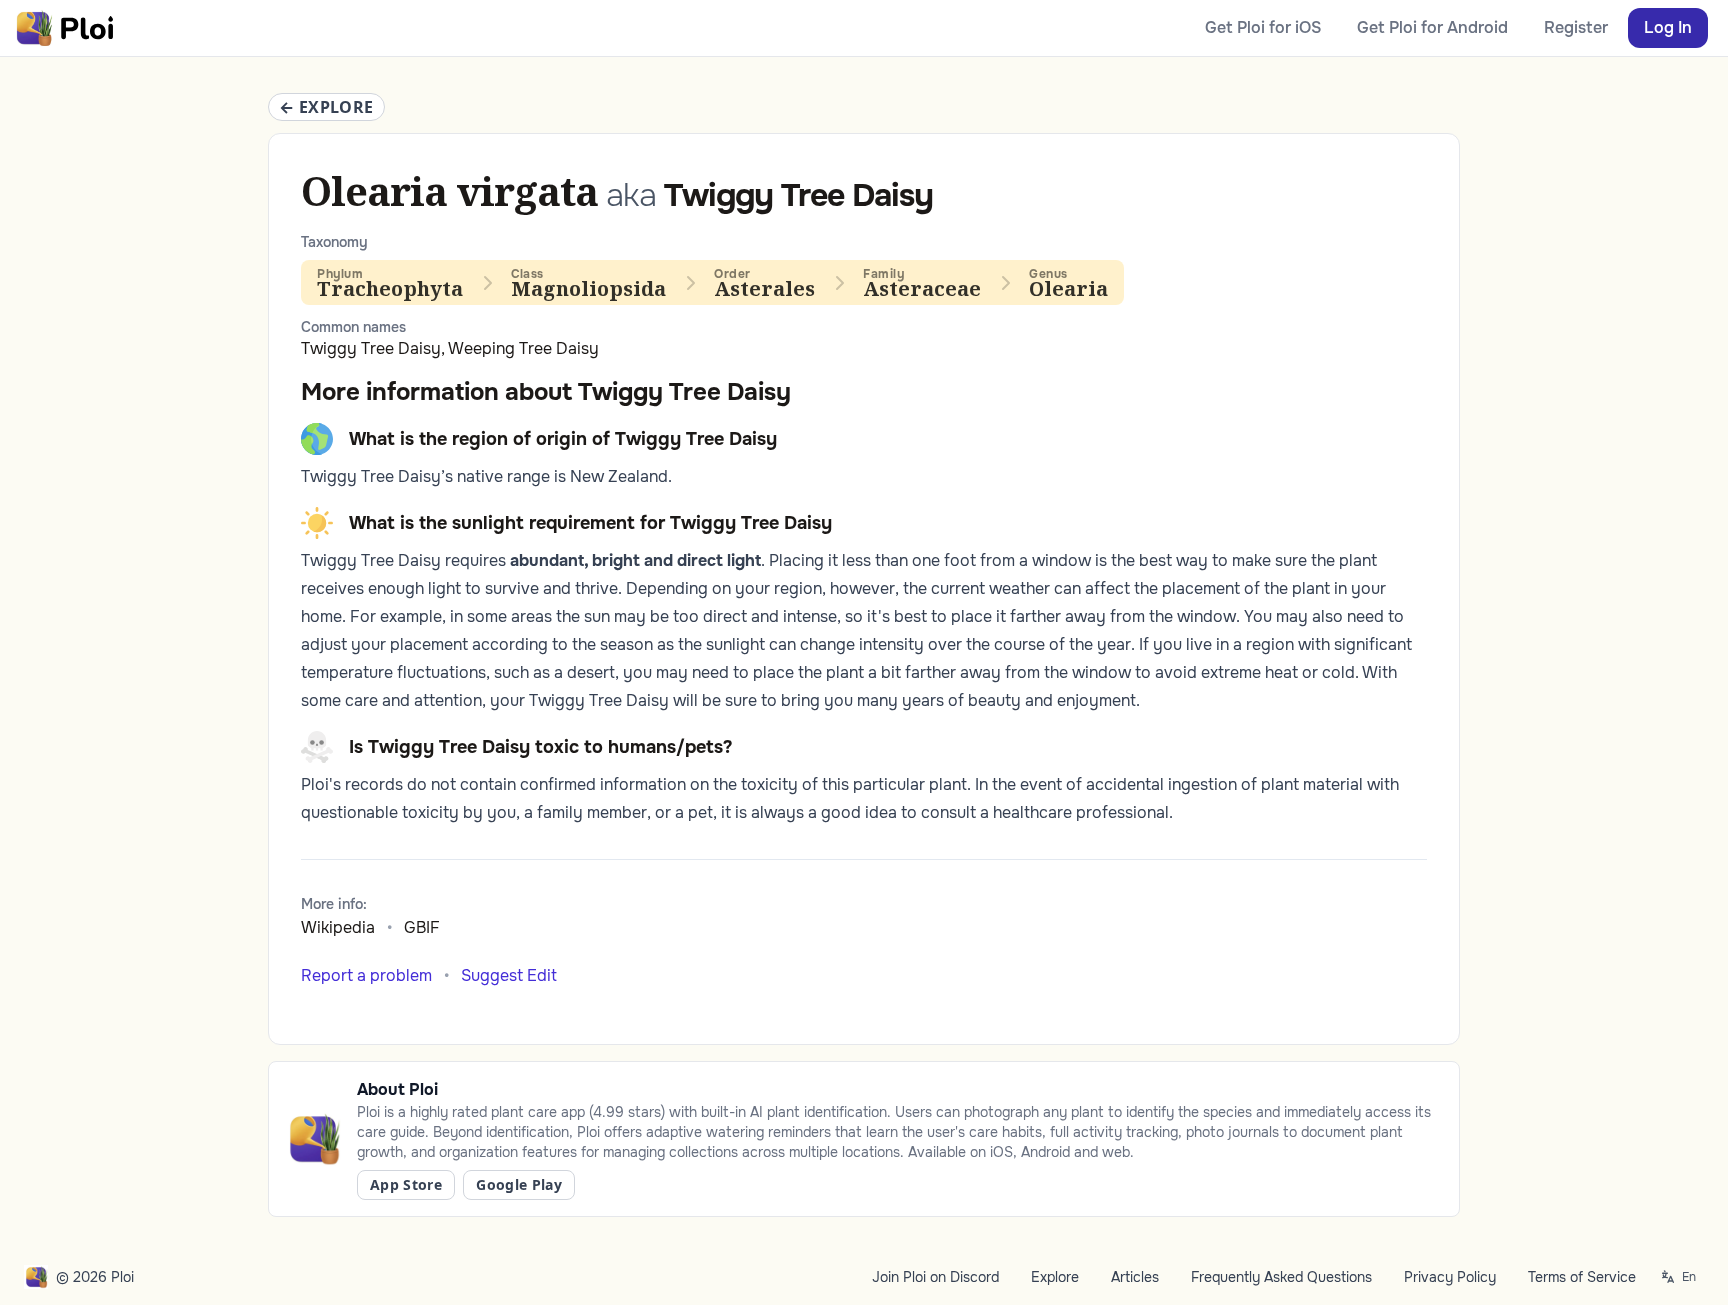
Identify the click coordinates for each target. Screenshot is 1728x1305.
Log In (1668, 27)
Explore (1055, 1277)
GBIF (422, 927)
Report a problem (366, 975)
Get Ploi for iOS (1263, 27)
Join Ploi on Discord (935, 1277)
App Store (406, 1184)
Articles (1135, 1277)
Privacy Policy (1450, 1277)
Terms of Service (1582, 1277)
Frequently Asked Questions (1281, 1277)
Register (1576, 27)
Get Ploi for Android (1432, 27)
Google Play (519, 1184)
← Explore (326, 107)
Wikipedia (338, 927)
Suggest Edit (509, 975)
